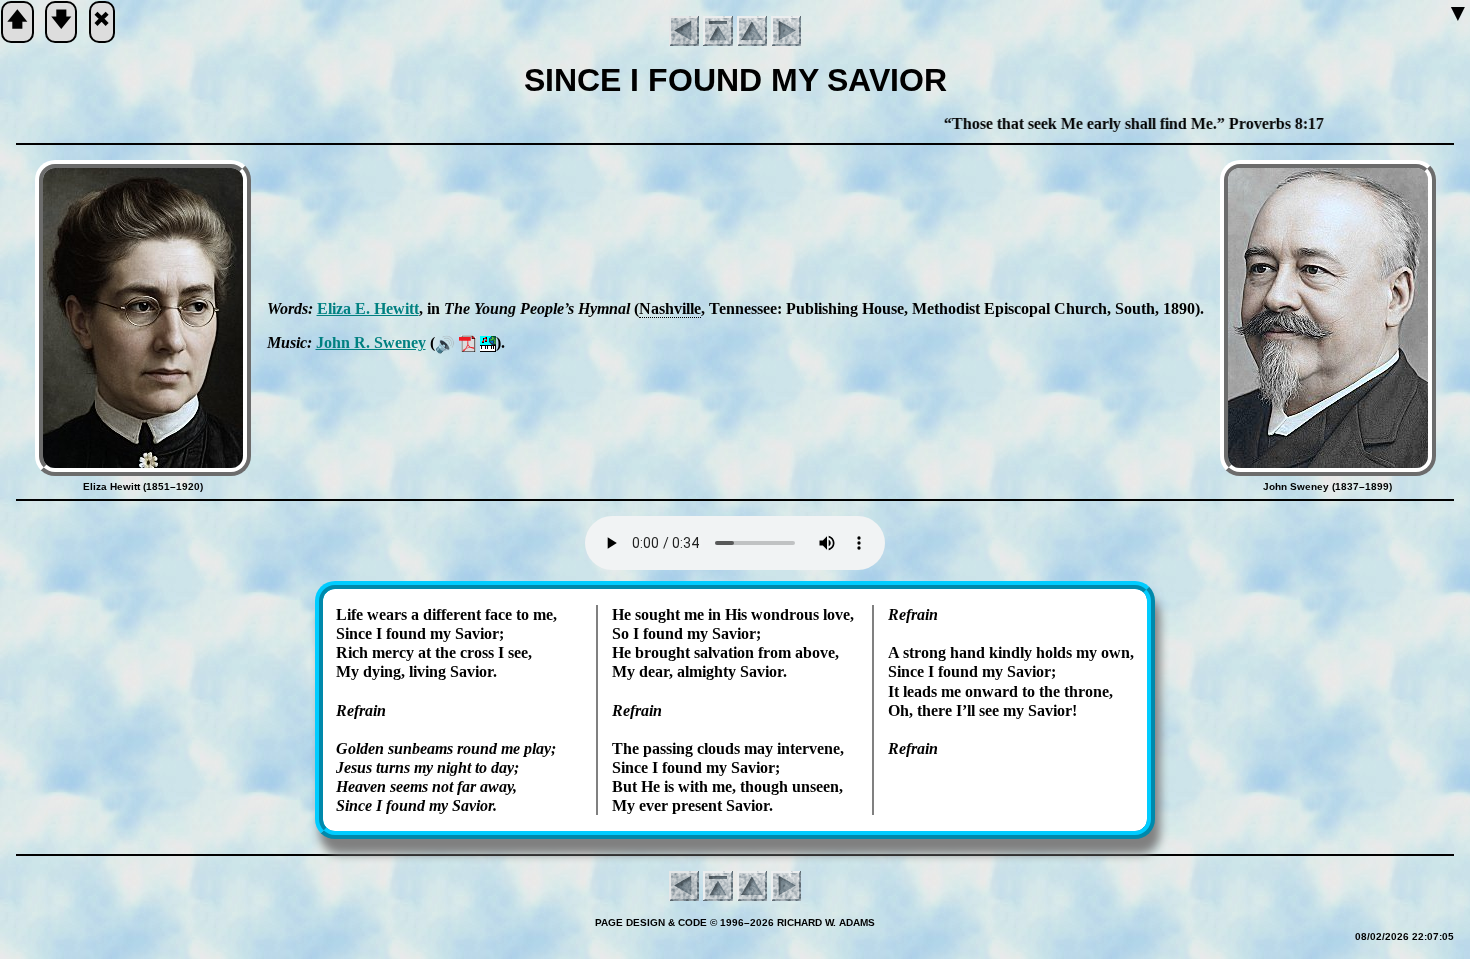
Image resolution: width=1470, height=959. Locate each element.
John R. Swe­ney (371, 342)
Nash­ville (670, 308)
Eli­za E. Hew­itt (368, 308)
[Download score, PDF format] (467, 342)
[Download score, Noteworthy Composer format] (488, 342)
